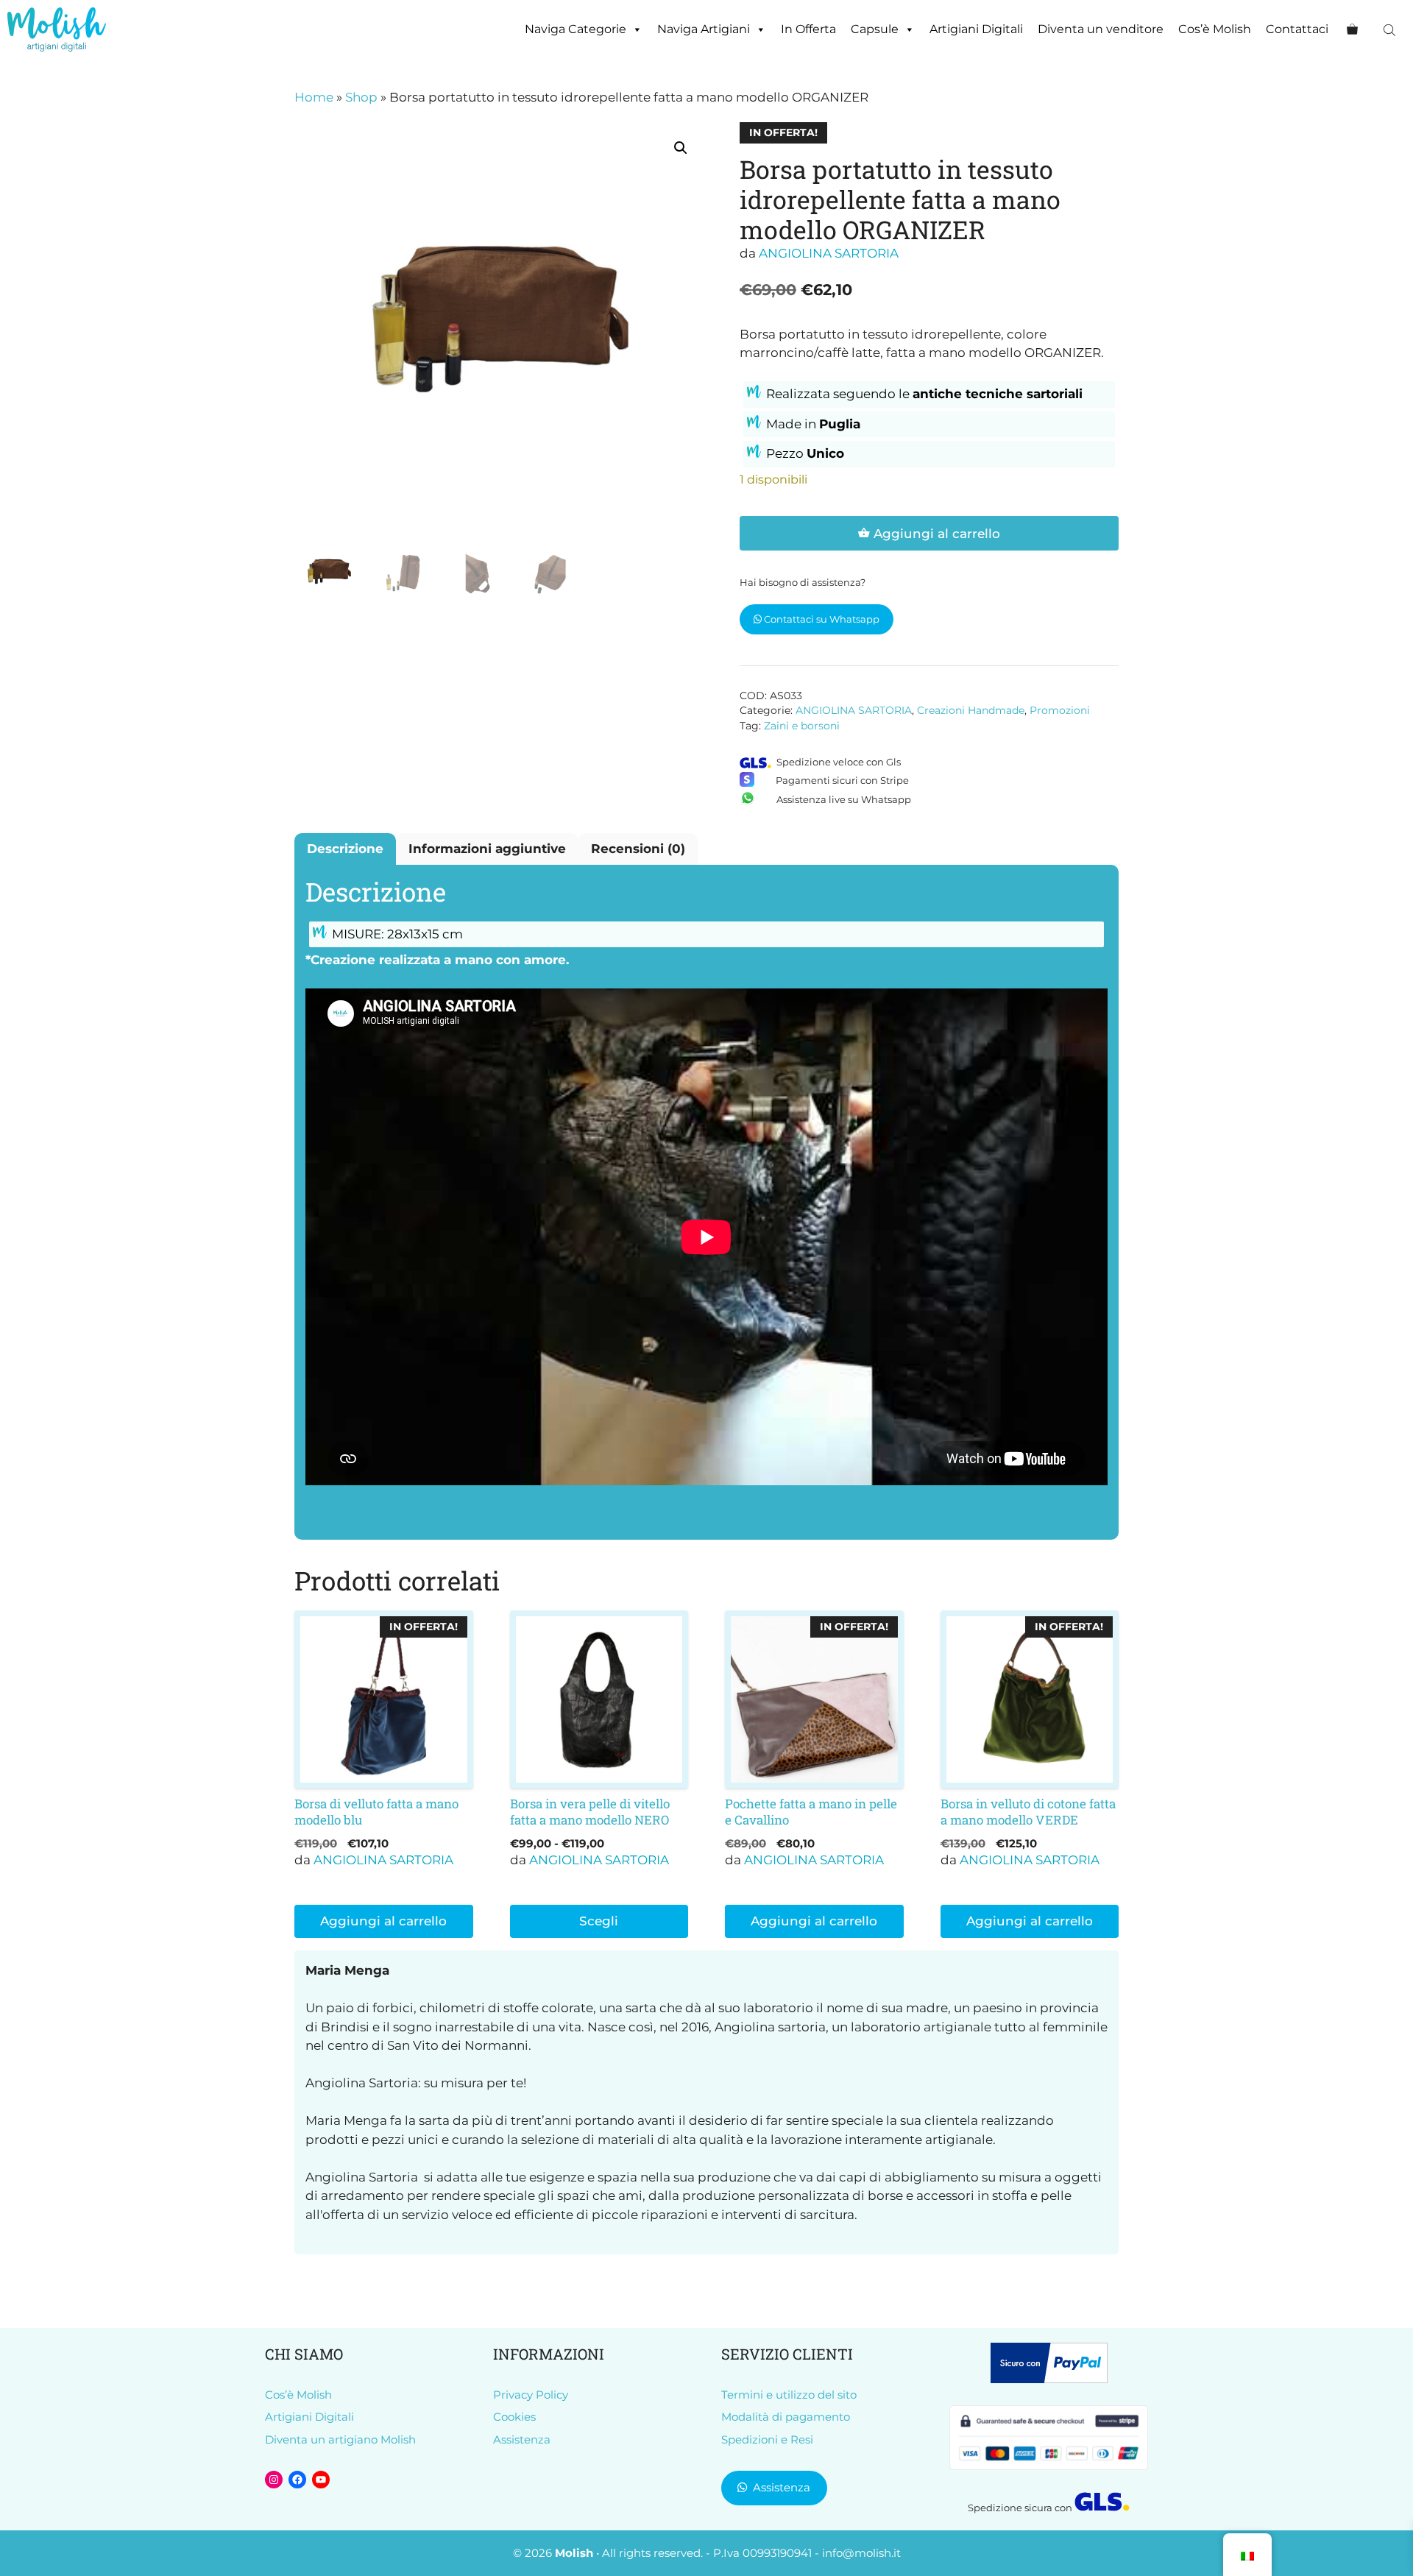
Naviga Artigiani (704, 29)
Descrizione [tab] (345, 849)
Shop (361, 97)
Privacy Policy (531, 2395)
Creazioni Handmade (971, 710)
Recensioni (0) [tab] (638, 849)
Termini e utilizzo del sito (789, 2395)
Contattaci (1297, 29)
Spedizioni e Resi (767, 2439)
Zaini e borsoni (802, 726)
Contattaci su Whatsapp (821, 619)
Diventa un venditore (1101, 29)
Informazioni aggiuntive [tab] (487, 849)
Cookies (514, 2417)
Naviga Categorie (576, 29)
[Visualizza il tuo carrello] (1352, 29)
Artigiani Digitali (976, 29)
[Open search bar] (1391, 30)
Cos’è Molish (1215, 29)
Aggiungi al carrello (937, 534)
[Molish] (57, 29)
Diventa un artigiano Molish (340, 2439)
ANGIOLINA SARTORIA (829, 253)
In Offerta (808, 29)
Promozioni (1060, 710)
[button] (681, 148)
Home (314, 97)
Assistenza (522, 2439)
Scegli (599, 1921)
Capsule (875, 29)
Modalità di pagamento (786, 2417)
